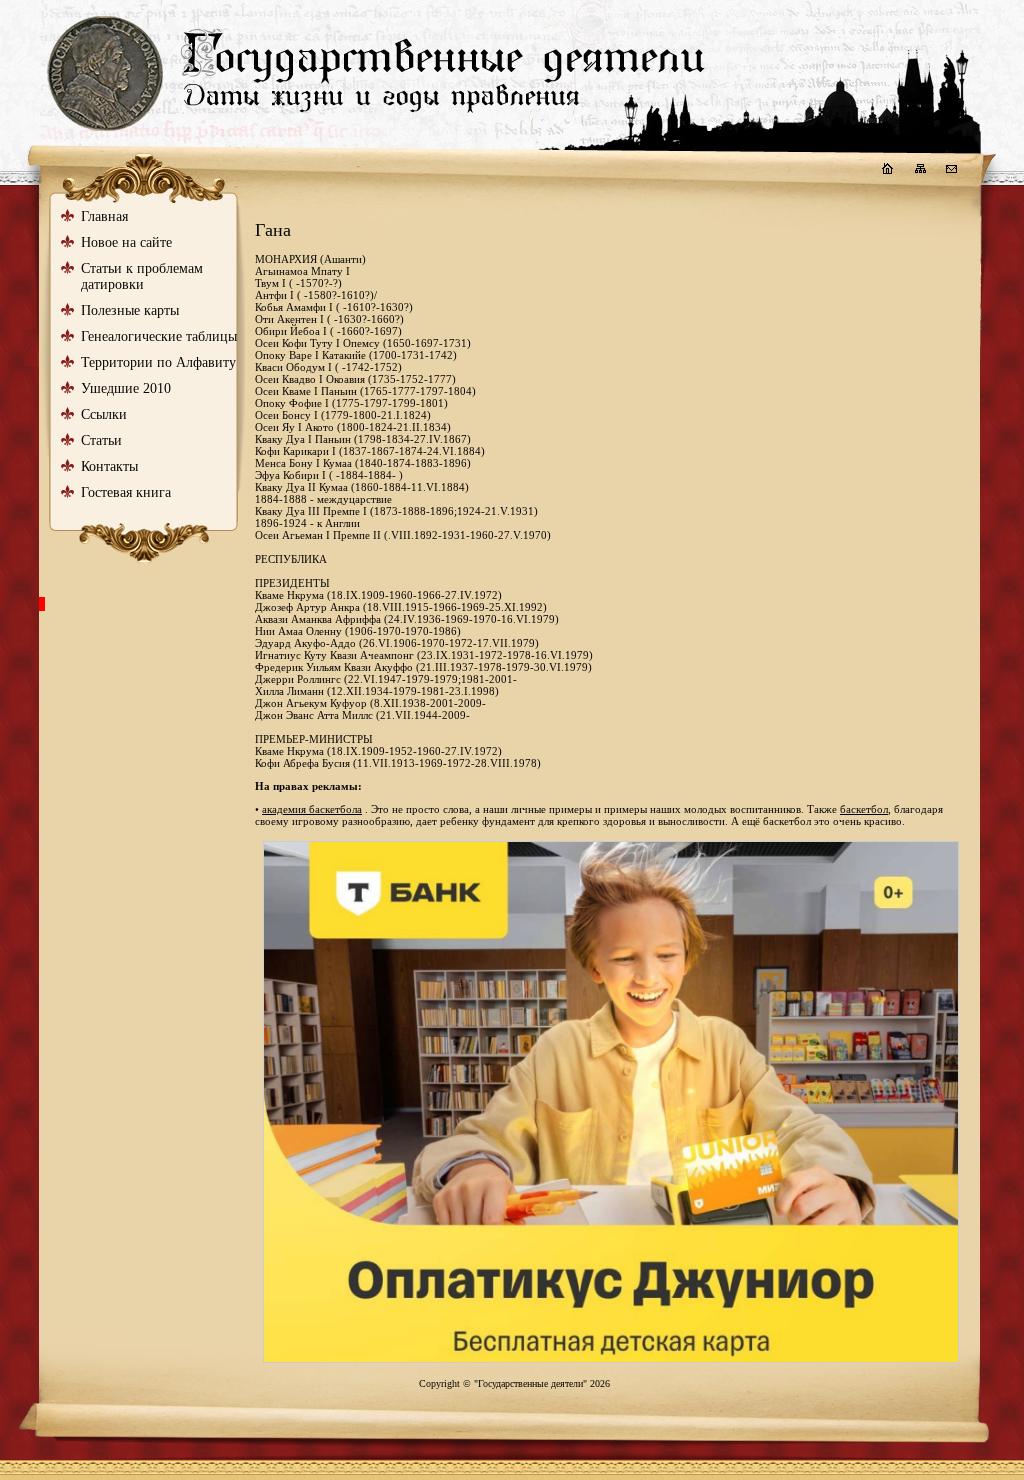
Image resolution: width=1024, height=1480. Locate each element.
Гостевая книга (126, 492)
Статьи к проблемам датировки (142, 276)
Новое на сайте (126, 242)
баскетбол (864, 809)
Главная (104, 216)
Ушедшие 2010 (126, 388)
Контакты (109, 466)
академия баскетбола (312, 809)
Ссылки (104, 414)
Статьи (101, 440)
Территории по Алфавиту (158, 362)
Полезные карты (130, 310)
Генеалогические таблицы (159, 336)
